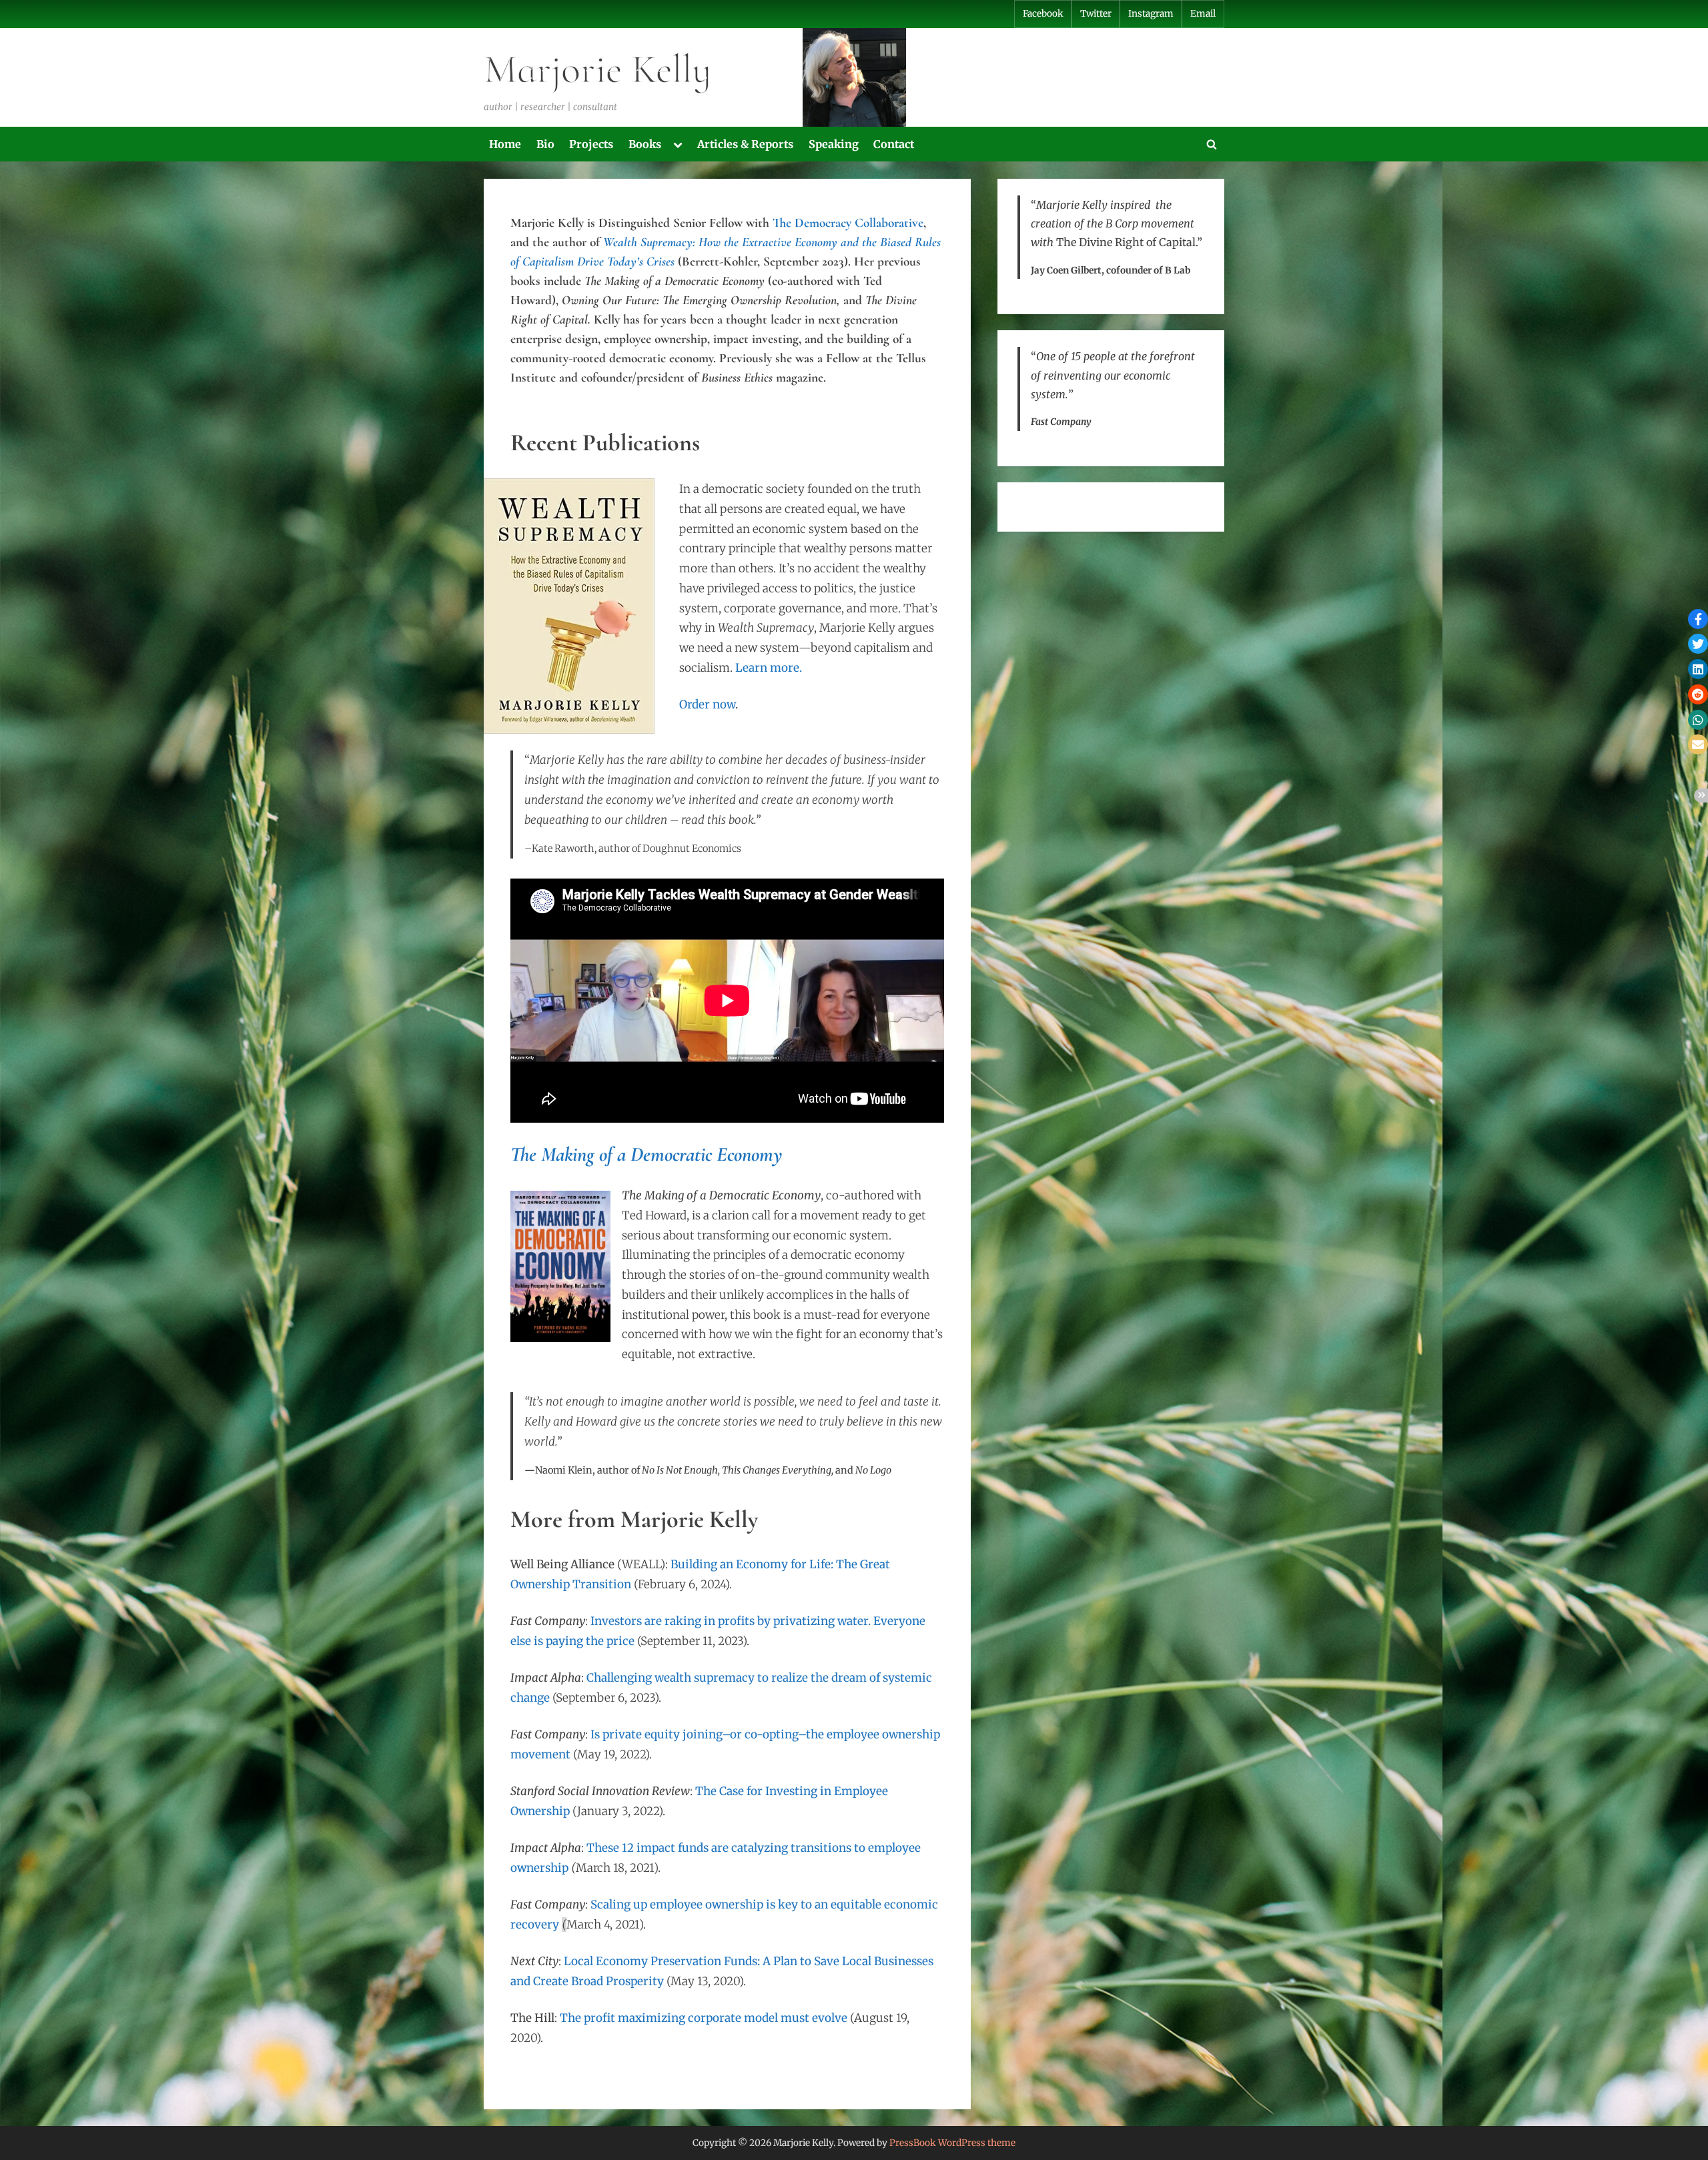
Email (1203, 14)
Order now (707, 704)
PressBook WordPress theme (952, 2143)
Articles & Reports (745, 144)
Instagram (1151, 14)
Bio (545, 144)
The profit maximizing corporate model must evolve (704, 2018)
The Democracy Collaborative (848, 223)
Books (645, 144)
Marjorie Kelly (597, 69)
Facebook (1043, 14)
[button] (1698, 619)
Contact (894, 144)
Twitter (1096, 14)
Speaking (834, 144)
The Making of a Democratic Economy (647, 1154)
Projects (591, 144)
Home (505, 144)
